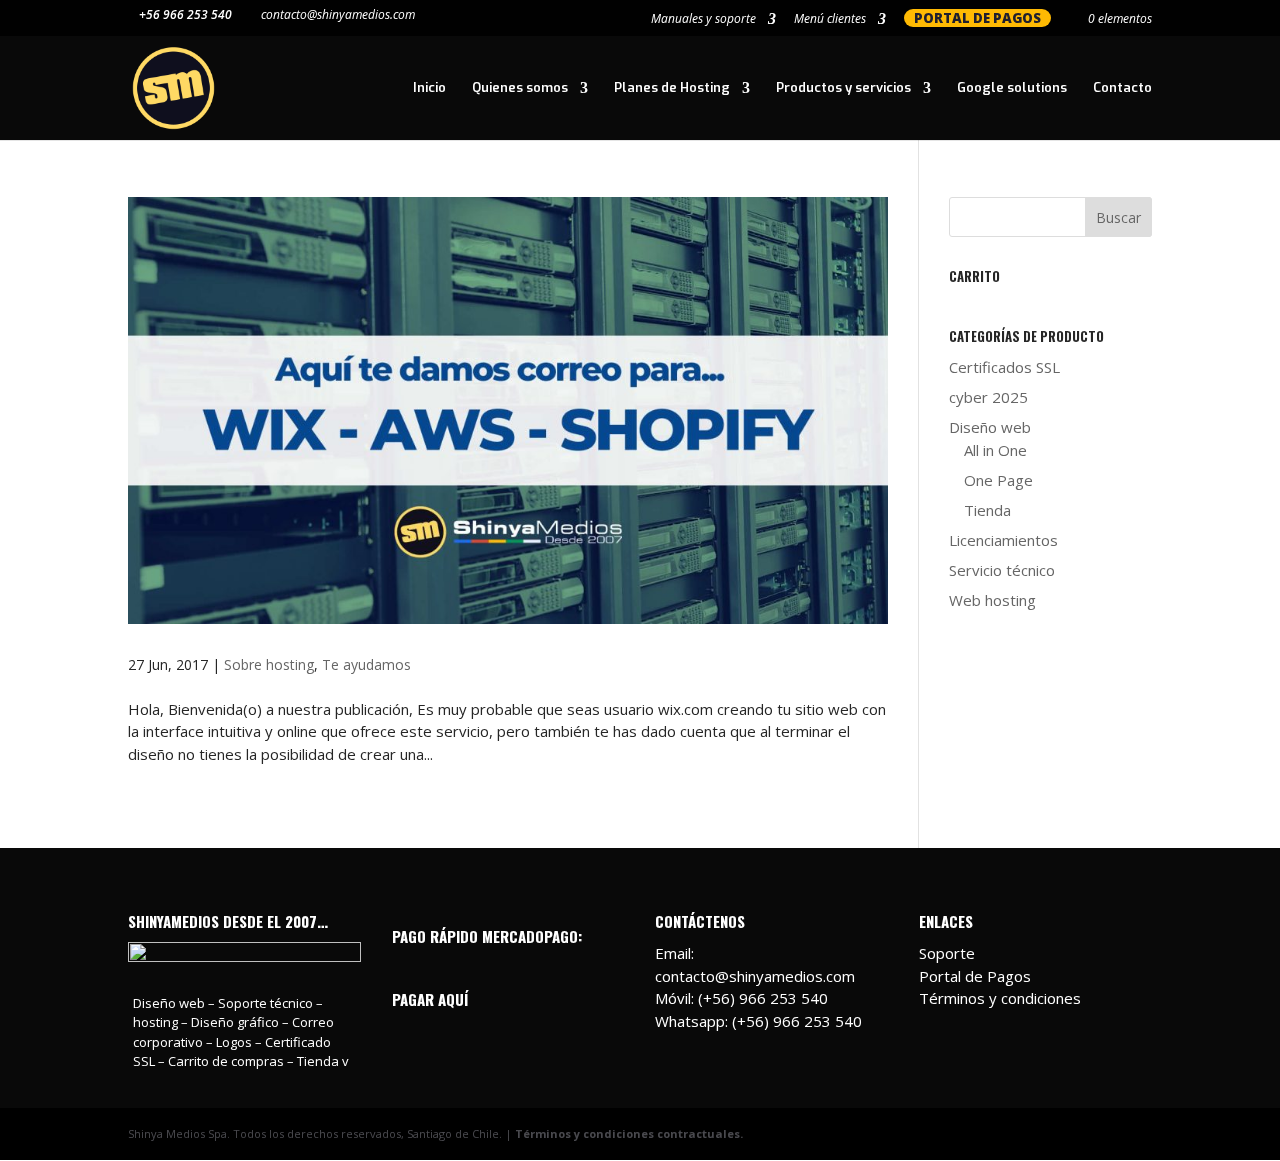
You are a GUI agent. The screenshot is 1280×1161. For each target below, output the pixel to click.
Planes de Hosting (672, 88)
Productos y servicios (843, 88)
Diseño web (990, 427)
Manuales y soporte (703, 20)
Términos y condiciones (1000, 998)
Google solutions (1012, 88)
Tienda (987, 510)
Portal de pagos (977, 18)
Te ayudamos (366, 664)
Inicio (429, 88)
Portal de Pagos (975, 976)
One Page (998, 480)
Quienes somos (520, 88)
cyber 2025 (988, 397)
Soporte (947, 953)
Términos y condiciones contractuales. (629, 1133)
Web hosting (992, 600)
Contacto (1122, 88)
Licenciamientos (1003, 540)
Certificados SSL (1004, 367)
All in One (995, 450)
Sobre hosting (269, 664)
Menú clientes (830, 20)
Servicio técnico (1002, 570)
